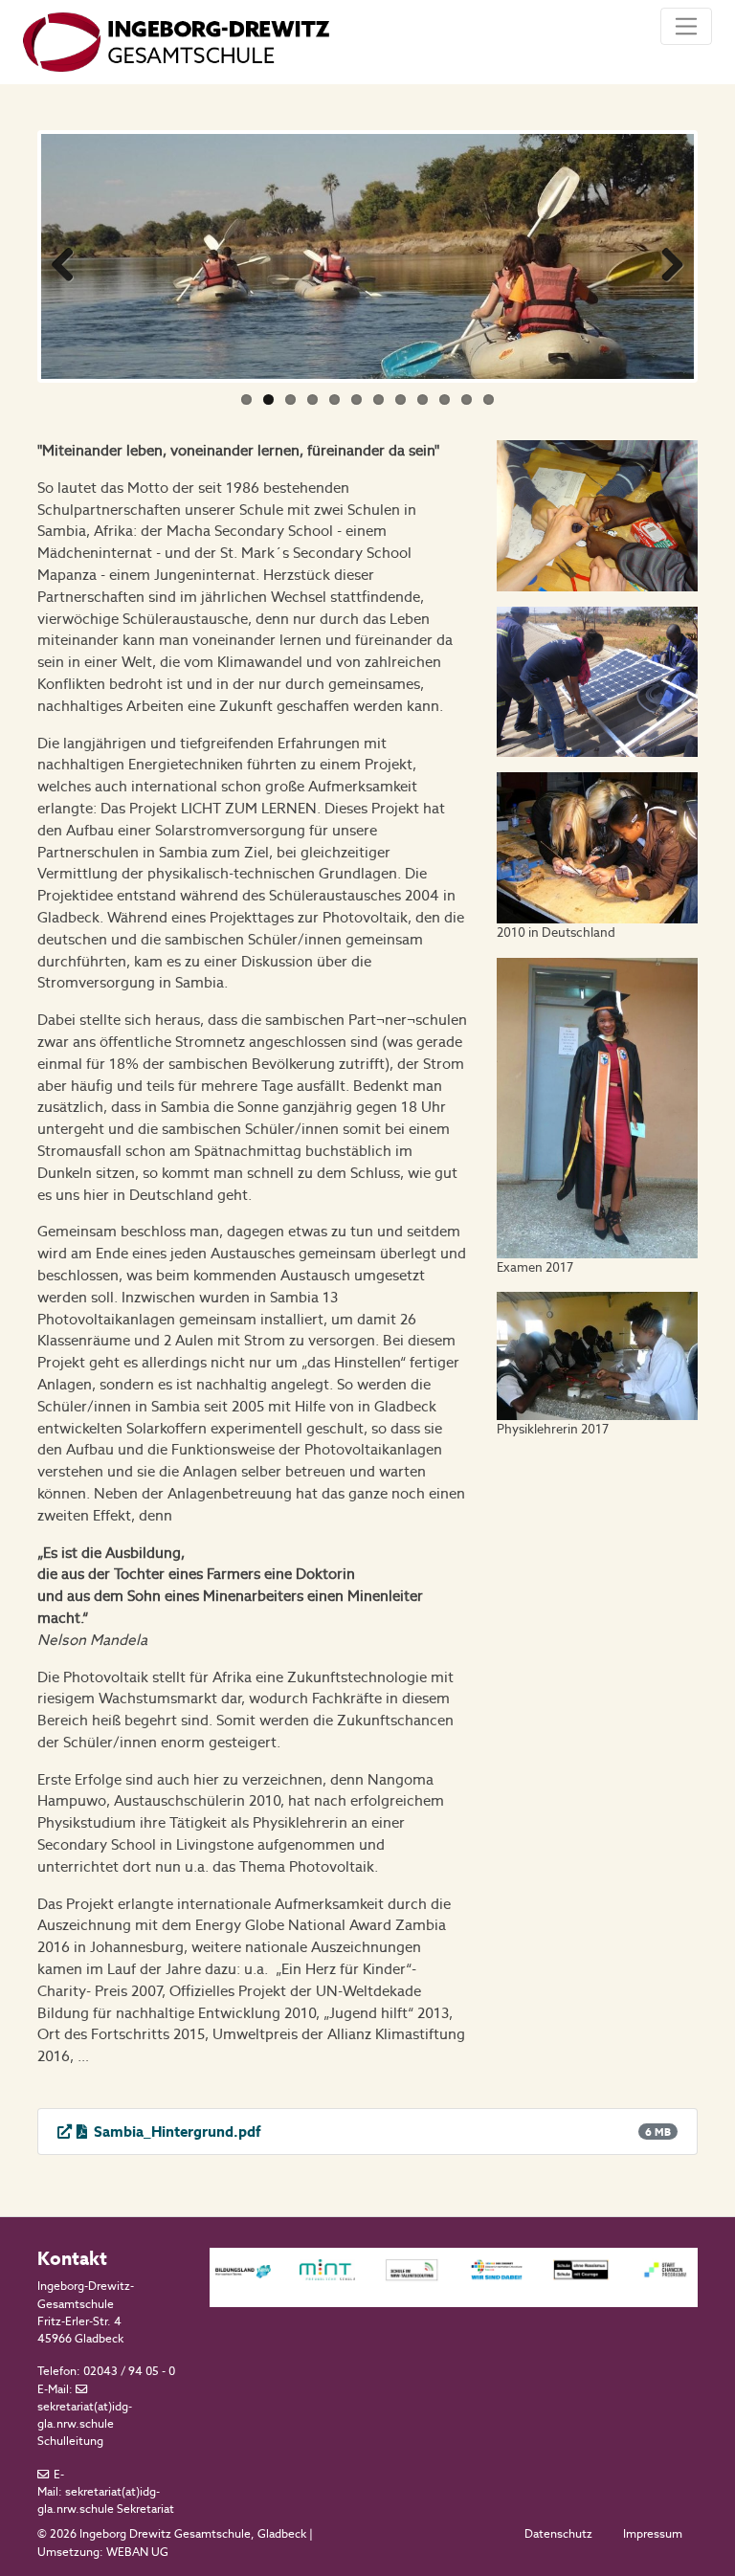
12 (489, 400)
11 (467, 400)
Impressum (653, 2534)
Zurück (70, 261)
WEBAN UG (137, 2552)
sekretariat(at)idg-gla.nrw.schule (85, 2415)
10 (445, 400)
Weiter (665, 261)
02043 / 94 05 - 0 (129, 2371)
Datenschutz (558, 2534)
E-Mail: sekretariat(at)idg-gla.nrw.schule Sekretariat (106, 2492)
